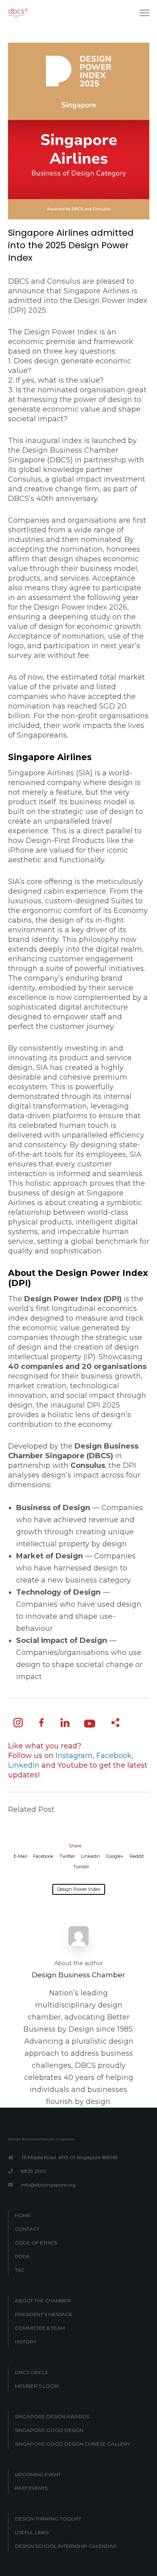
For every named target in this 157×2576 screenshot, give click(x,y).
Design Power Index (79, 1889)
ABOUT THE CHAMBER (43, 2301)
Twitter (67, 1856)
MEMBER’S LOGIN (37, 2386)
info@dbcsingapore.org (48, 2185)
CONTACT (27, 2229)
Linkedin (91, 1856)
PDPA (22, 2256)
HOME (23, 2215)
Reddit (137, 1856)
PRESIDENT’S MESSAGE (44, 2314)
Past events (31, 2488)
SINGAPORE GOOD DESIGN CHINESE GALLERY (72, 2444)
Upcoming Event (38, 2474)
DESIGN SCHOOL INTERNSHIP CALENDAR (66, 2546)
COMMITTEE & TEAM (40, 2328)
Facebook (43, 1856)
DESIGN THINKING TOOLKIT (48, 2519)
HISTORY (26, 2342)
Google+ (115, 1856)
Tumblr (81, 1867)
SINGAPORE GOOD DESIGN (49, 2430)
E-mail (20, 1856)
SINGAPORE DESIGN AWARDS (52, 2416)
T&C (20, 2270)
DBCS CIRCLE (32, 2372)
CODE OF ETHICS (36, 2243)
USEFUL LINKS (32, 2532)
